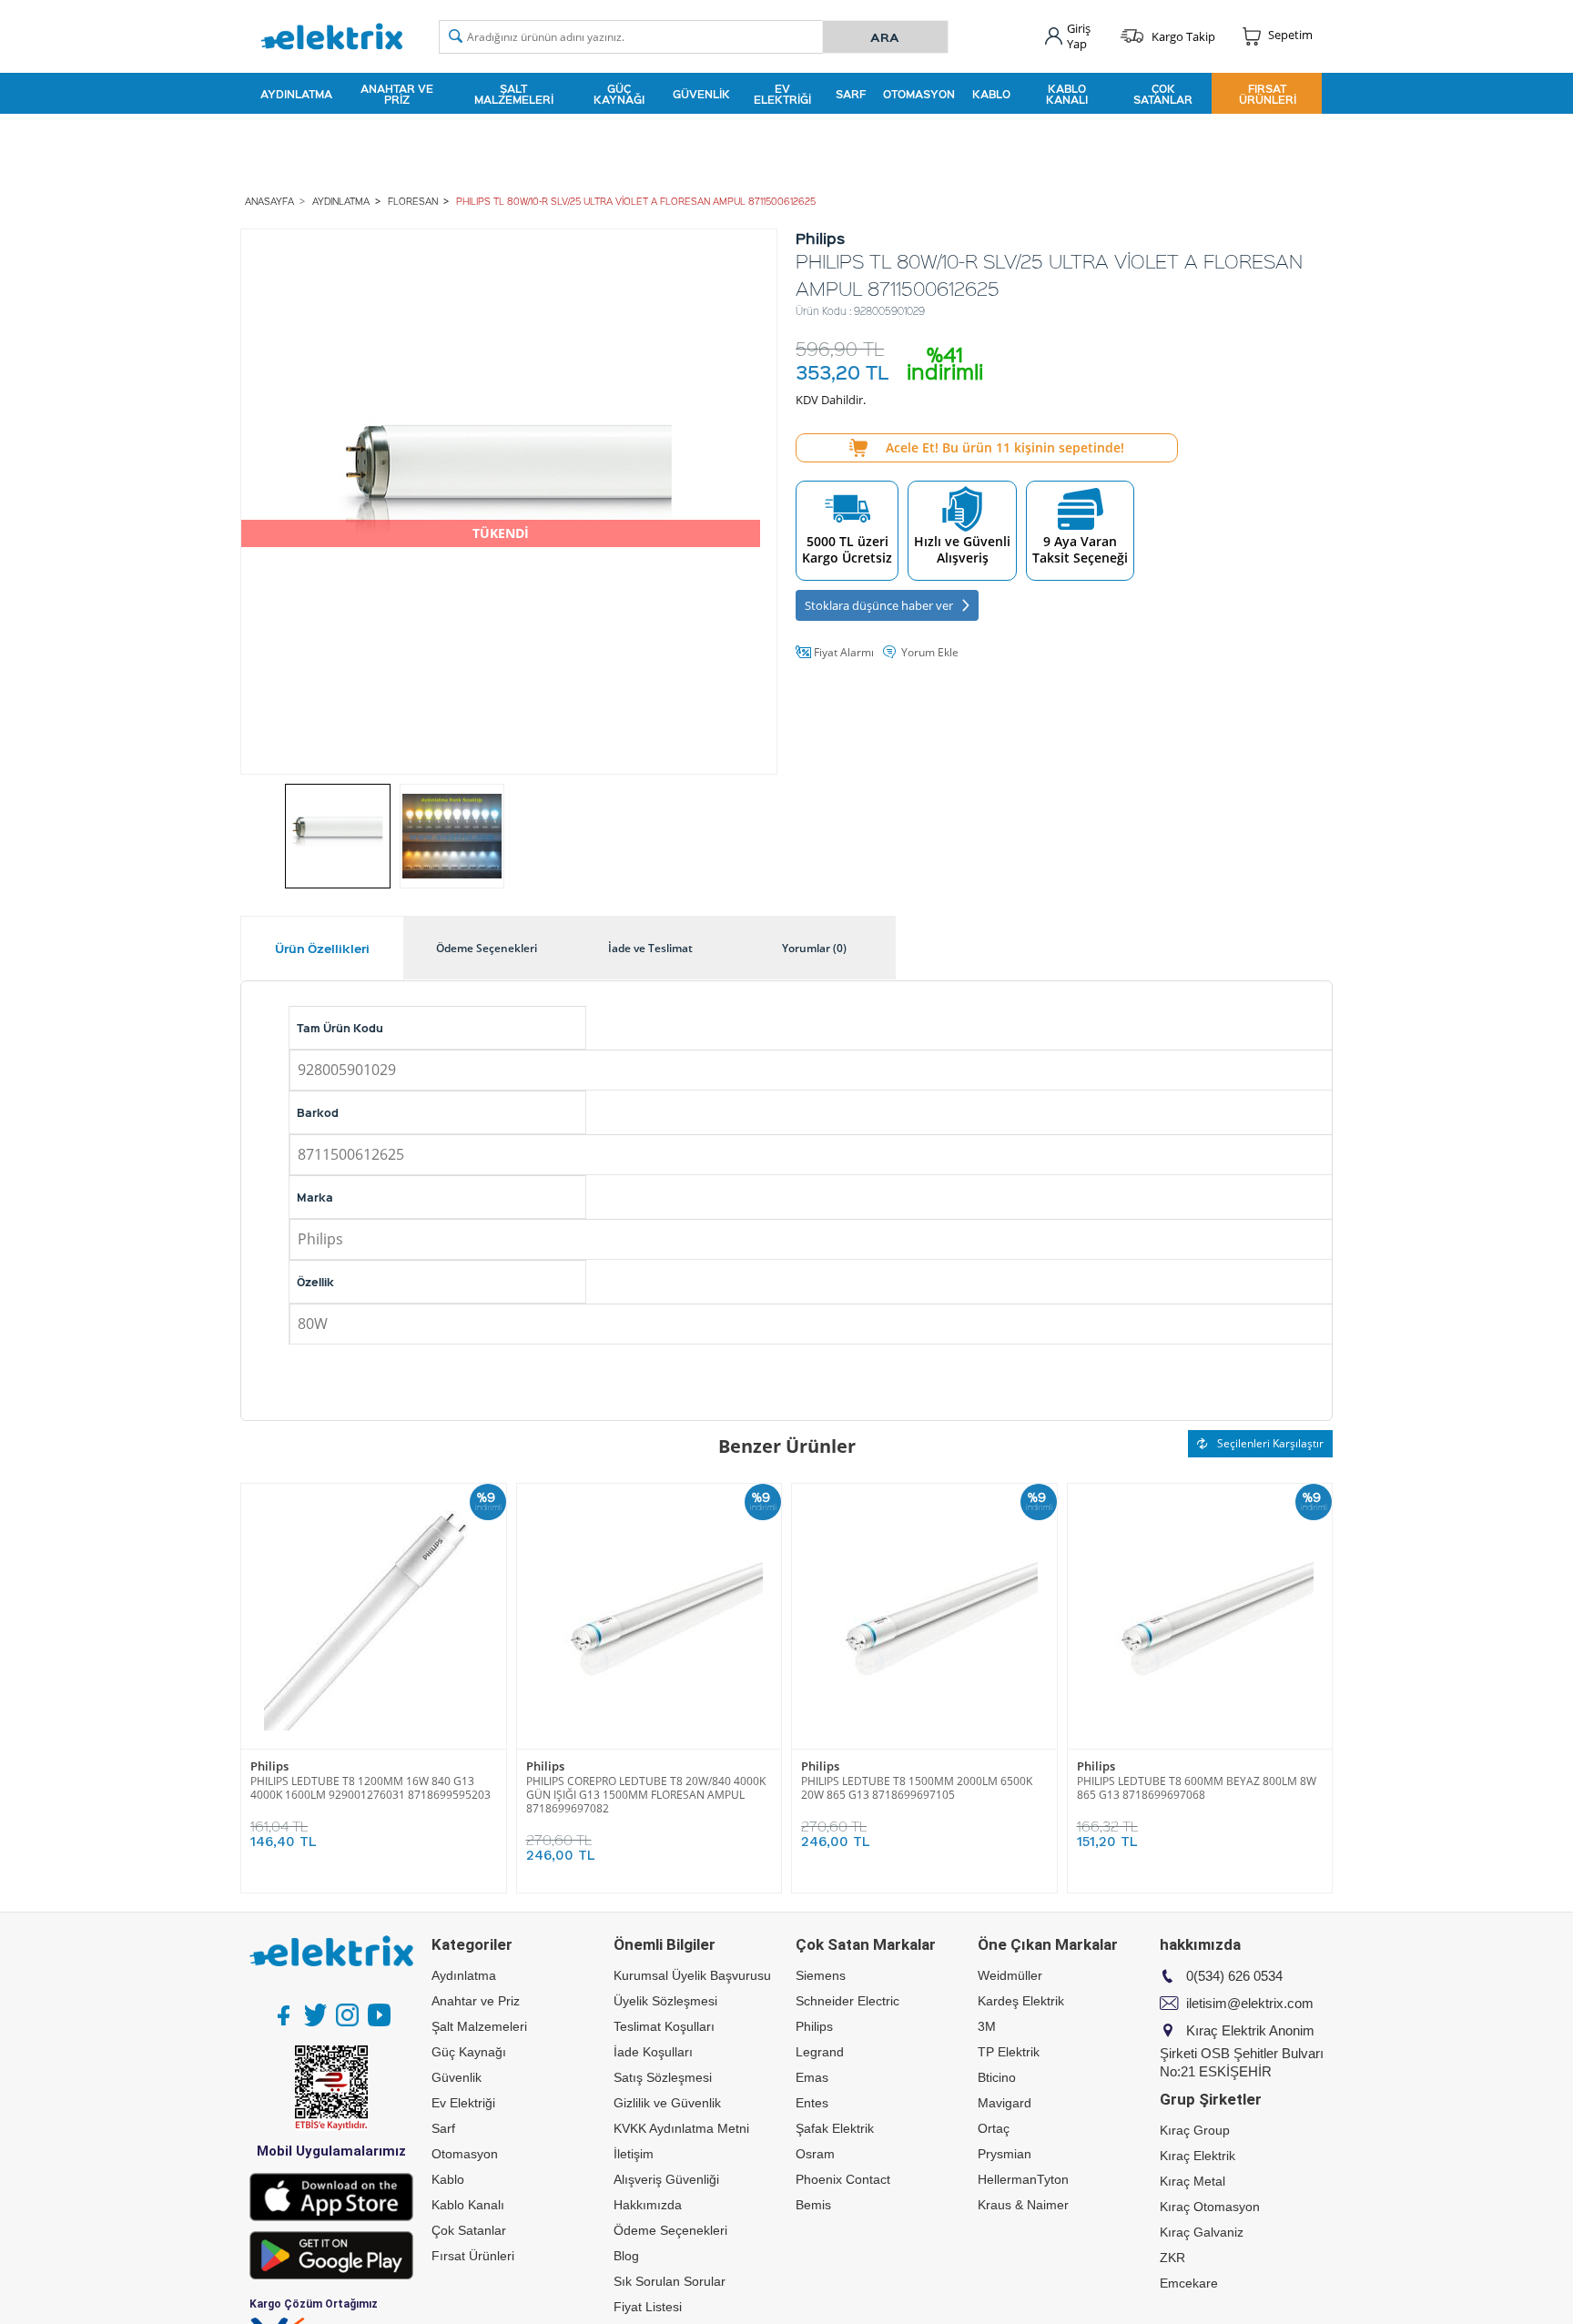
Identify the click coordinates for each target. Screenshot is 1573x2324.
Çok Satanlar (1163, 94)
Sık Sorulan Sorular (670, 2281)
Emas (812, 2077)
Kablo (991, 94)
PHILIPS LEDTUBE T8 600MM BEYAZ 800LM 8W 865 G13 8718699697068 (1197, 1788)
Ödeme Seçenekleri (670, 2230)
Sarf (851, 94)
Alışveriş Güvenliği (666, 2179)
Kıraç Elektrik (1198, 2156)
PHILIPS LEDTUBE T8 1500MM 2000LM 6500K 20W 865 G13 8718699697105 (917, 1788)
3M (987, 2026)
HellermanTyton (1023, 2179)
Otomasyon (919, 94)
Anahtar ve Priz (397, 94)
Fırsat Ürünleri (1268, 94)
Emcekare (1189, 2283)
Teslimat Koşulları (664, 2026)
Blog (626, 2256)
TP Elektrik (1009, 2052)
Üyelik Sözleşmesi (665, 2001)
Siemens (821, 1975)
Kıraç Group (1195, 2130)
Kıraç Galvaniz (1202, 2232)
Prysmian (1005, 2154)
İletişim (634, 2154)
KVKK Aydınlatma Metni (681, 2128)
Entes (812, 2103)
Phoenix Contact (843, 2179)
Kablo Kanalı (1067, 94)
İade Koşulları (653, 2052)
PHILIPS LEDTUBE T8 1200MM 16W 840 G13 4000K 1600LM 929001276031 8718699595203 (370, 1788)
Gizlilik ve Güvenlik (667, 2103)
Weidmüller (1010, 1975)
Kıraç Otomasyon (1210, 2207)
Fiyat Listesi (648, 2307)
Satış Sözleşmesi (663, 2077)
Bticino (997, 2077)
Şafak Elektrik (835, 2128)
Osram (815, 2154)
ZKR (1172, 2258)
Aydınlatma (296, 94)
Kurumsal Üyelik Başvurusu (692, 1975)
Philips (269, 1766)
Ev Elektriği (782, 94)
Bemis (813, 2205)
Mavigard (1005, 2103)
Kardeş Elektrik (1021, 2001)
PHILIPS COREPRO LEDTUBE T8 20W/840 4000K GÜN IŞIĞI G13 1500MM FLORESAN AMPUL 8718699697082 (646, 1795)
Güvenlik (701, 94)
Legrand (820, 2052)
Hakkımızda (648, 2205)
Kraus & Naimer (1023, 2205)
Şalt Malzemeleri (514, 94)
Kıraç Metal (1192, 2181)
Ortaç (994, 2128)
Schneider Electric (847, 2001)
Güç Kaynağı (619, 94)
